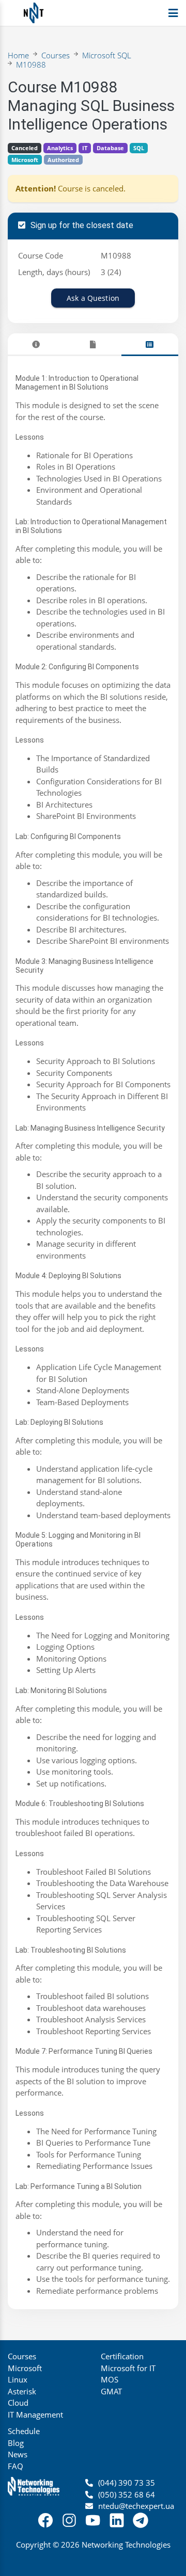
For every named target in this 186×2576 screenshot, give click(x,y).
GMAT (111, 2391)
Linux (18, 2379)
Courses (56, 55)
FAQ (16, 2466)
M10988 (31, 65)
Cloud (18, 2403)
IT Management (35, 2414)
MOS (110, 2379)
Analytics (60, 148)
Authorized (63, 160)
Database (110, 148)
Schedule (24, 2431)
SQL (139, 148)
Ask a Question (93, 298)
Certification (122, 2356)
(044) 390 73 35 (127, 2483)
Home (18, 55)
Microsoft (25, 160)
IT (85, 148)
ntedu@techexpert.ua (136, 2506)
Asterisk (22, 2391)
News (18, 2454)
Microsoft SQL (107, 55)
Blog (16, 2443)
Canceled (25, 148)
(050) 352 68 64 (127, 2494)
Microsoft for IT (128, 2368)
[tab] (36, 344)
